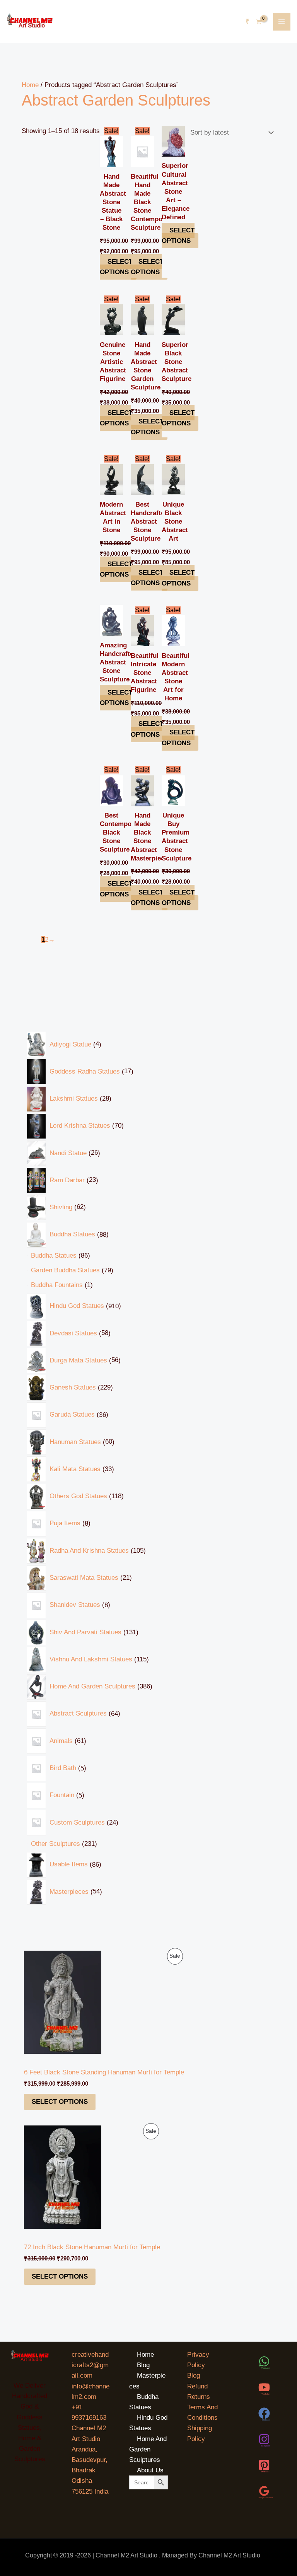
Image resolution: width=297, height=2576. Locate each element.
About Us (150, 2470)
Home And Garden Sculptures (148, 2449)
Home (30, 85)
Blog (143, 2365)
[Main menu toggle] (282, 22)
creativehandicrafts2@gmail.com (90, 2365)
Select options (60, 2102)
